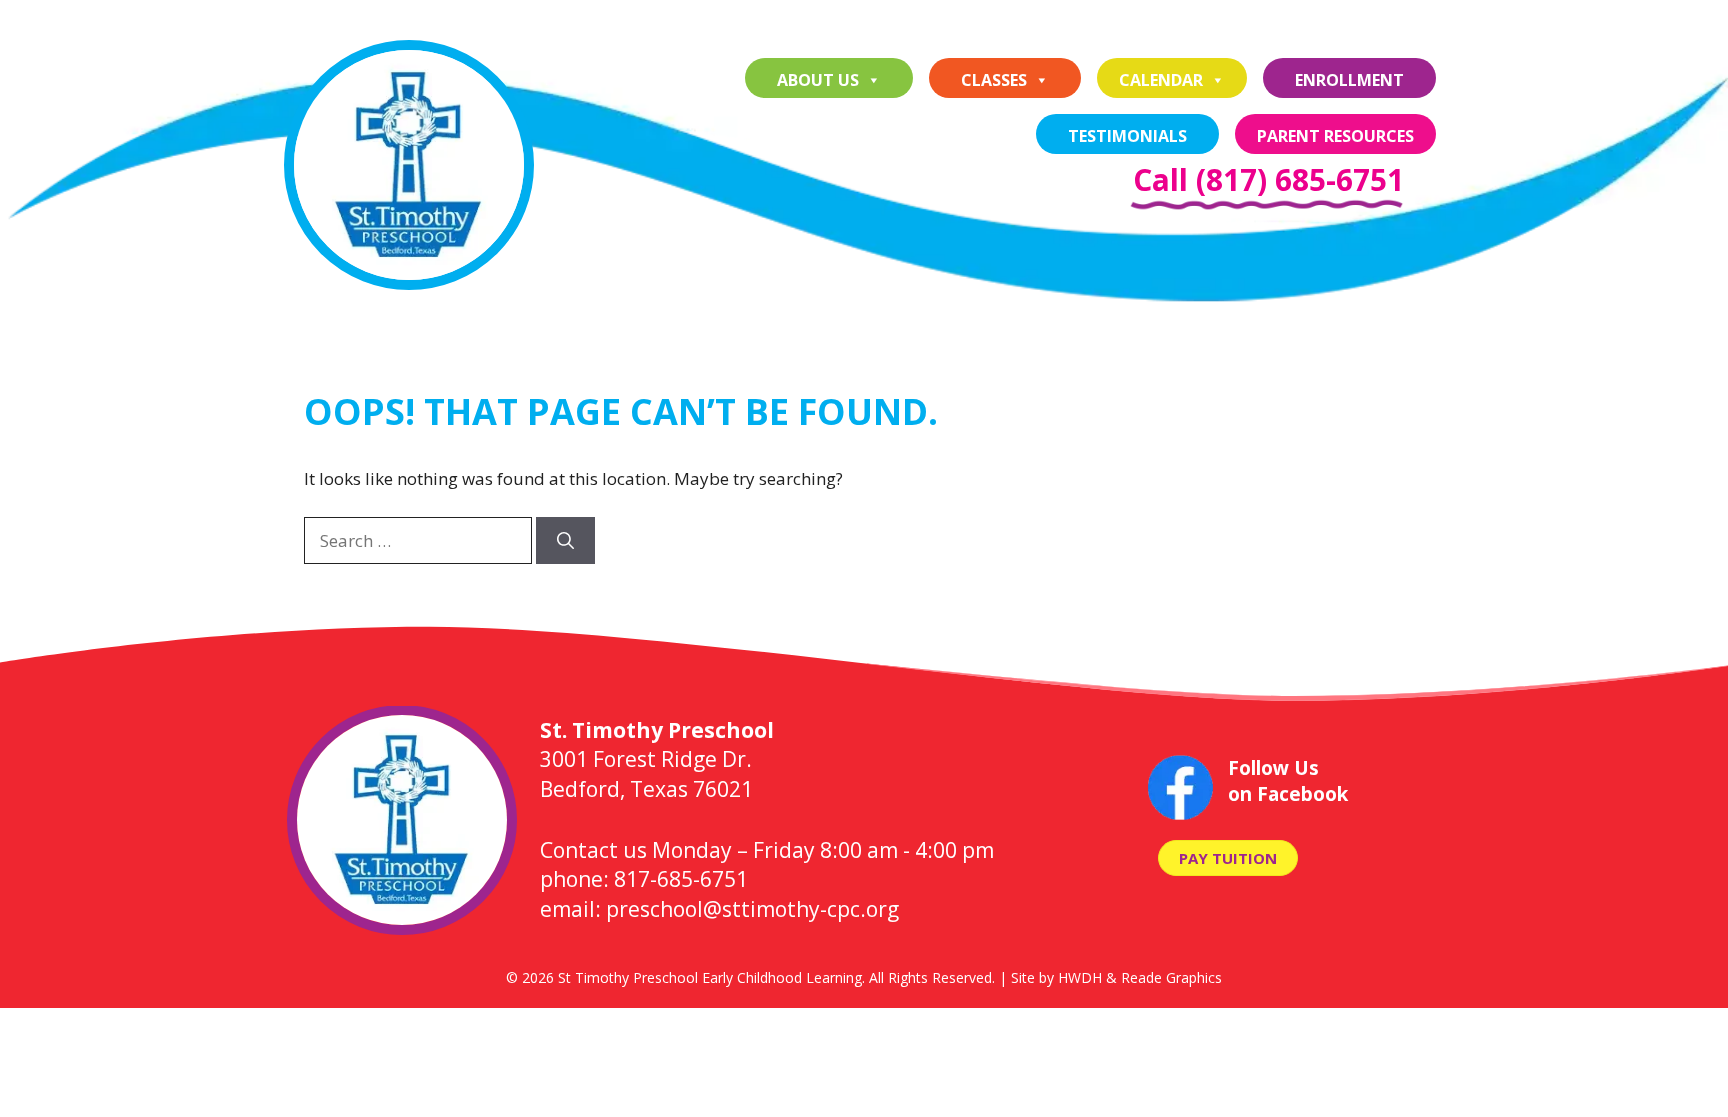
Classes (994, 80)
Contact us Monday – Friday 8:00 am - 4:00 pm (767, 850)
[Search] (565, 541)
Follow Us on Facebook (1288, 781)
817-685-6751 (681, 879)
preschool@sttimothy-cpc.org (752, 909)
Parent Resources (1335, 136)
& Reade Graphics (1164, 977)
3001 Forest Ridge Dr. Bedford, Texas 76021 (657, 759)
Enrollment (1349, 80)
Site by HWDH (1056, 977)
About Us (818, 80)
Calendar (1161, 80)
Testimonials (1127, 136)
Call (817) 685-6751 (1268, 179)
